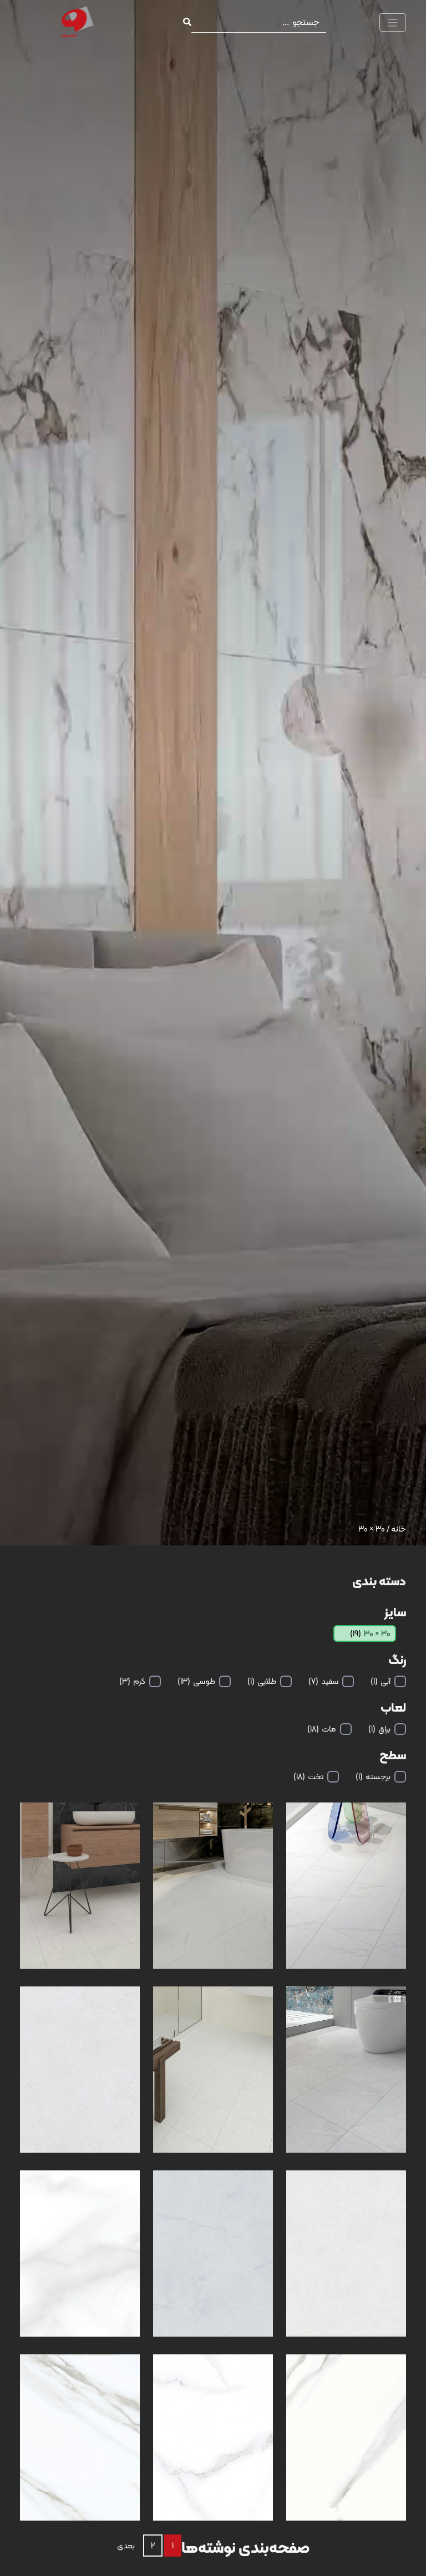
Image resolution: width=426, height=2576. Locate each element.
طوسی (196, 1681)
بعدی (126, 2546)
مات (322, 1729)
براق (379, 1729)
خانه (399, 1529)
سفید (323, 1681)
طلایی (262, 1681)
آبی (381, 1681)
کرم (132, 1681)
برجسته (373, 1776)
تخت (308, 1776)
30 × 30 (370, 1633)
